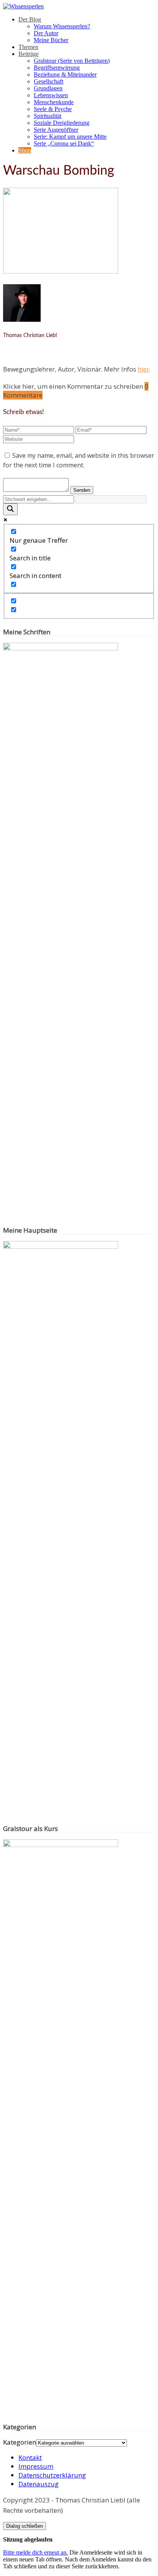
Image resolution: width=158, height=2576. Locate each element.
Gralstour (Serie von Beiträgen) (72, 61)
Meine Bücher (51, 40)
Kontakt (30, 2457)
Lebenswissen (51, 95)
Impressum (36, 2466)
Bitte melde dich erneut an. (35, 2552)
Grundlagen (48, 88)
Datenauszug (39, 2484)
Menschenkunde (54, 102)
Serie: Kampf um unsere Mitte (70, 137)
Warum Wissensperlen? (62, 26)
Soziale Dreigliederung (62, 123)
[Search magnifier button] (10, 509)
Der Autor (46, 33)
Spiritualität (48, 116)
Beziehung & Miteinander (65, 75)
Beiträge (29, 54)
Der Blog (30, 19)
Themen (28, 47)
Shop (25, 150)
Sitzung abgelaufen (28, 2539)
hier (143, 369)
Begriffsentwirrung (57, 68)
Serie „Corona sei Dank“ (64, 143)
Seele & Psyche (53, 109)
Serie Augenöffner (56, 130)
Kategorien (20, 2442)
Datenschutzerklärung (52, 2475)
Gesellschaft (49, 81)
